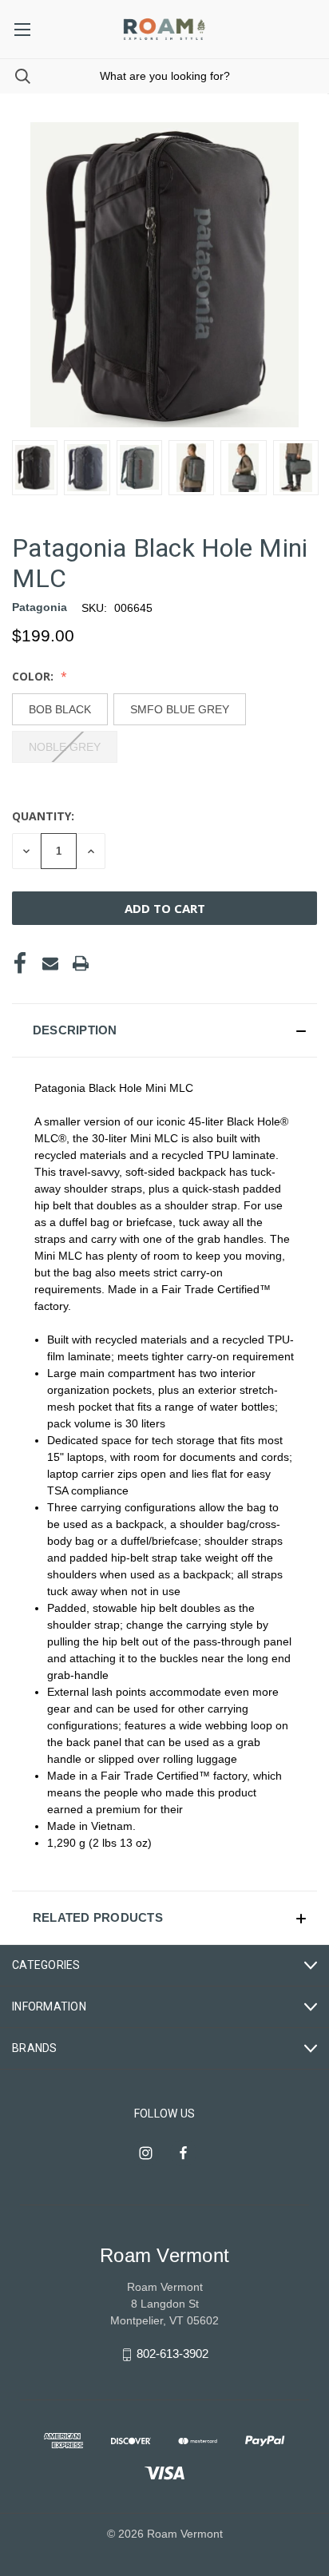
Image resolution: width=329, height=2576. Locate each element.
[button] (164, 1030)
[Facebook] (20, 963)
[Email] (50, 963)
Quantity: (43, 816)
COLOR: (34, 676)
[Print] (81, 963)
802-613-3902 (172, 2354)
